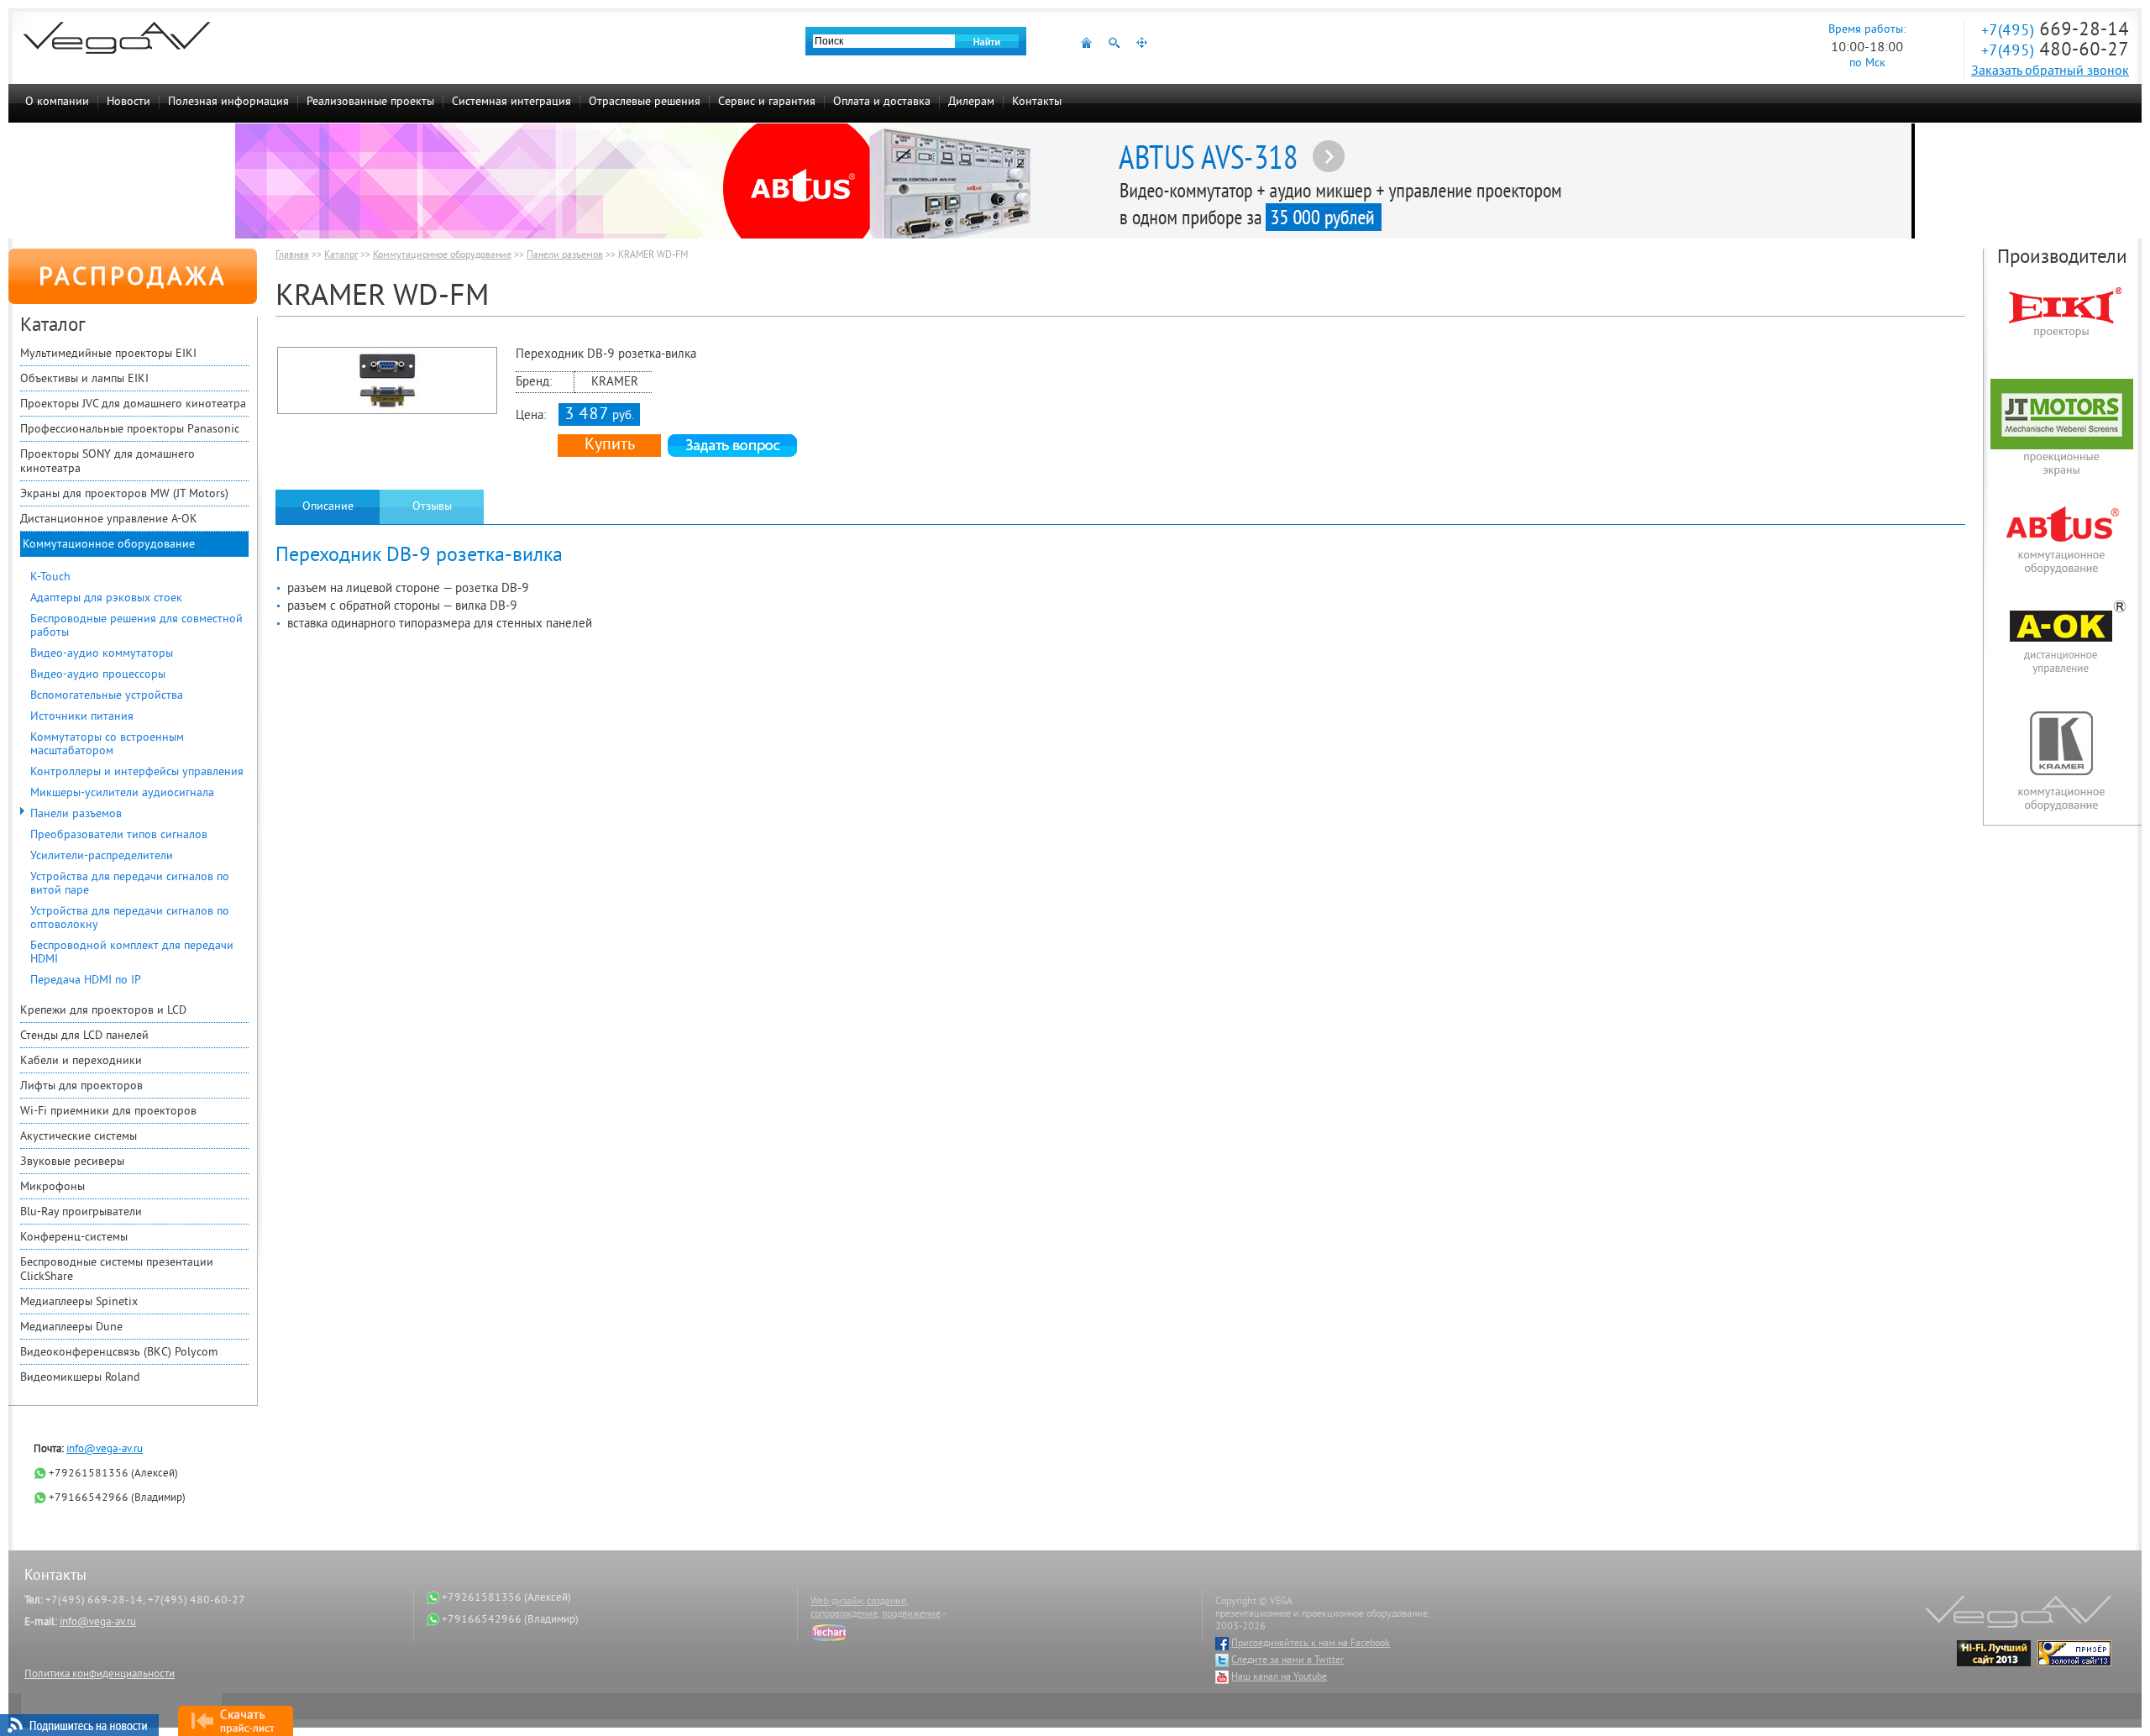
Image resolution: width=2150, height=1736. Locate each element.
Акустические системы (79, 1137)
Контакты (1037, 102)
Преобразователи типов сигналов (119, 835)
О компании (57, 102)
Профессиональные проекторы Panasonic (130, 430)
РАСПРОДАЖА (133, 279)
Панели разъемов (76, 814)
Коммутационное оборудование (109, 545)
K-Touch (50, 577)
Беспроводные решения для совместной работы (136, 626)
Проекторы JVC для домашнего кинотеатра (133, 404)
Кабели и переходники (81, 1061)
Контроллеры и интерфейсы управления (137, 772)
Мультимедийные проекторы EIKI (108, 354)
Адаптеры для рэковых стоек (106, 598)
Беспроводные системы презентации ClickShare (117, 1270)
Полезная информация (228, 102)
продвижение (911, 1615)
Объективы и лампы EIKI (84, 379)
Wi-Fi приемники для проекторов (108, 1112)
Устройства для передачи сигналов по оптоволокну (130, 918)
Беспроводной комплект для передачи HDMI (132, 953)
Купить (610, 446)
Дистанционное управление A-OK (109, 519)
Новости (128, 102)
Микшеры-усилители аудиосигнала (122, 793)
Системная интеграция (511, 102)
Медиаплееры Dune (71, 1327)
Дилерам (971, 102)
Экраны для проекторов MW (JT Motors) (124, 494)
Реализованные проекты (370, 102)
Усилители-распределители (102, 856)
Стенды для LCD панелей (84, 1036)
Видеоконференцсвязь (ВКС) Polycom (119, 1353)
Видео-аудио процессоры (98, 675)
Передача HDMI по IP (86, 981)
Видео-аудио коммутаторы (102, 654)
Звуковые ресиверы (72, 1162)
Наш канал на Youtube (1279, 1678)
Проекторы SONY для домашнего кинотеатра (107, 462)
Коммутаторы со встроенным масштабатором (107, 745)
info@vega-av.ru (105, 1450)
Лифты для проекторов (81, 1086)
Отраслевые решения (645, 102)
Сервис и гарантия (767, 102)
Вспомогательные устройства (107, 696)
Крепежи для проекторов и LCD (103, 1011)
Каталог (341, 256)
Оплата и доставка (882, 102)
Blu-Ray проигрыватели (81, 1212)
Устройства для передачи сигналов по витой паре (130, 884)
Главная (292, 256)
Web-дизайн (836, 1602)
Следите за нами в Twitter (1287, 1661)
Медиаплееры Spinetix (79, 1302)
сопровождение (844, 1615)
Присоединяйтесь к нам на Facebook (1311, 1644)
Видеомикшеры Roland (80, 1378)
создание (886, 1602)
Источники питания (82, 717)
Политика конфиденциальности (100, 1675)
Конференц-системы (74, 1238)
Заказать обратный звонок (2050, 71)
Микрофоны (52, 1187)
